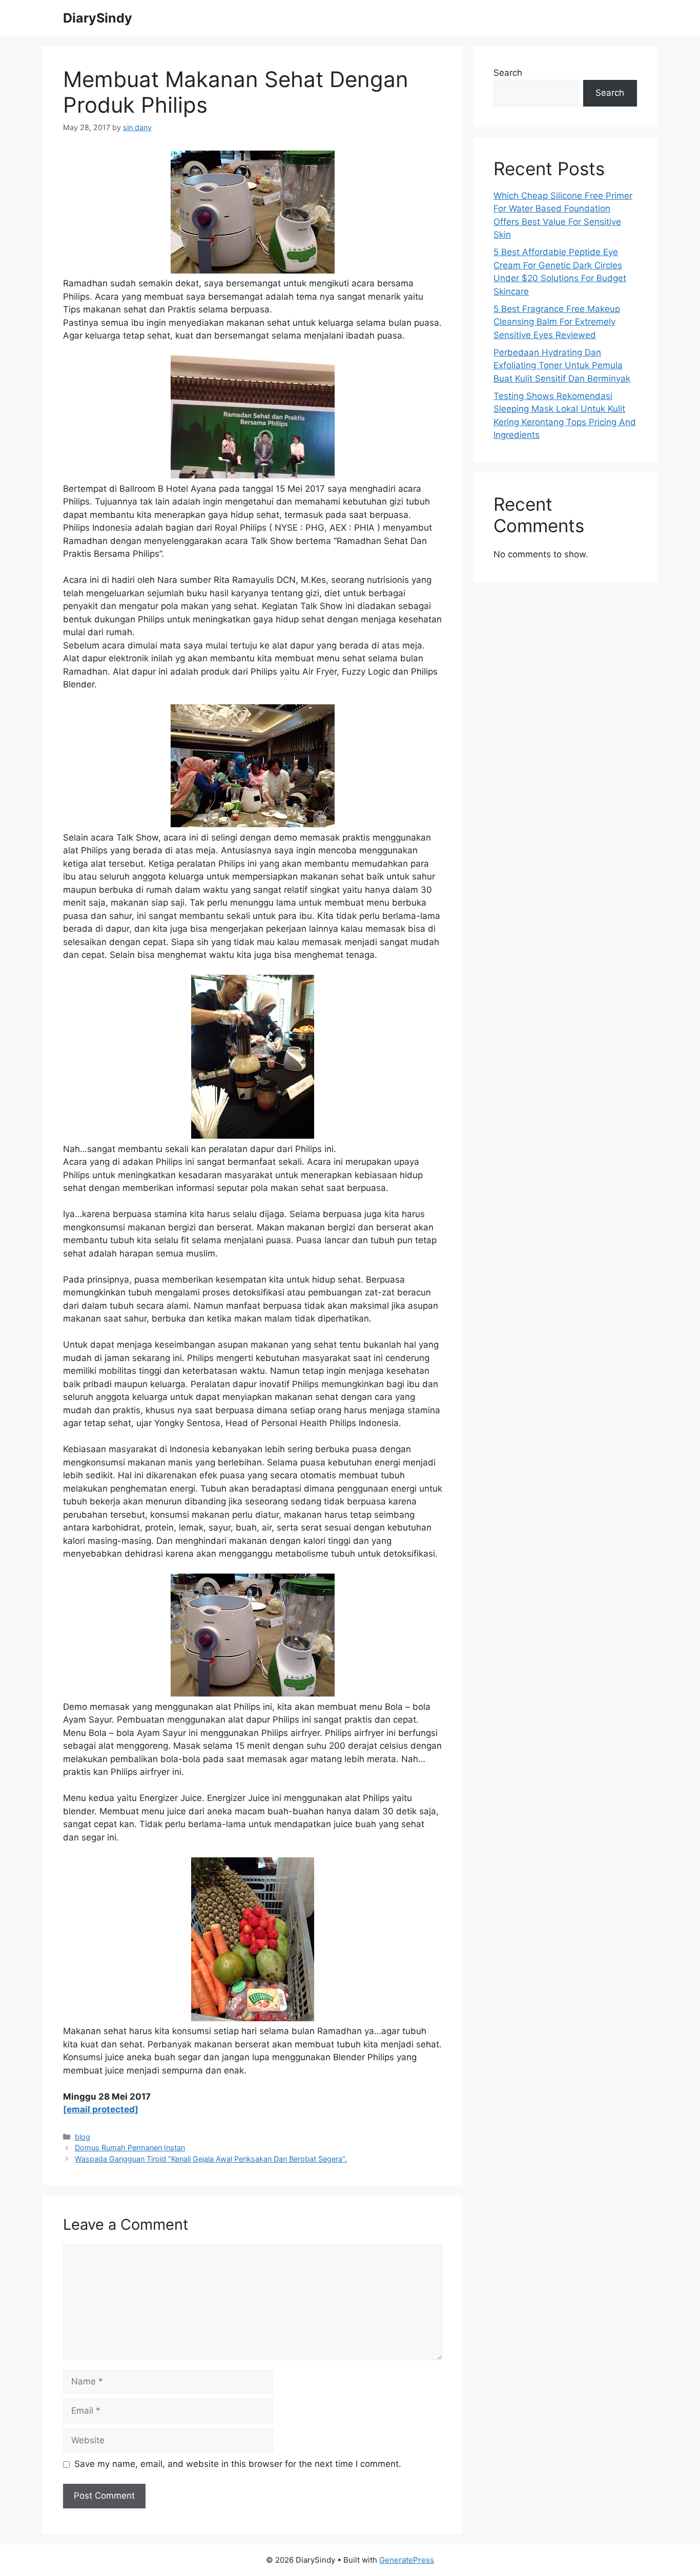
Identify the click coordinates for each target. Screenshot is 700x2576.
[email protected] (101, 2109)
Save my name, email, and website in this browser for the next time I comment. (238, 2464)
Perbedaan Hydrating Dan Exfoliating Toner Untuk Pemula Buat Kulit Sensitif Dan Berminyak (562, 365)
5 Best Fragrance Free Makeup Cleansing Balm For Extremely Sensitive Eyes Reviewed (557, 322)
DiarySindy (98, 18)
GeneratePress (407, 2560)
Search (508, 73)
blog (83, 2137)
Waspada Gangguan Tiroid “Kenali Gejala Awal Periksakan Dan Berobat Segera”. (211, 2159)
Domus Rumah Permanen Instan (130, 2148)
